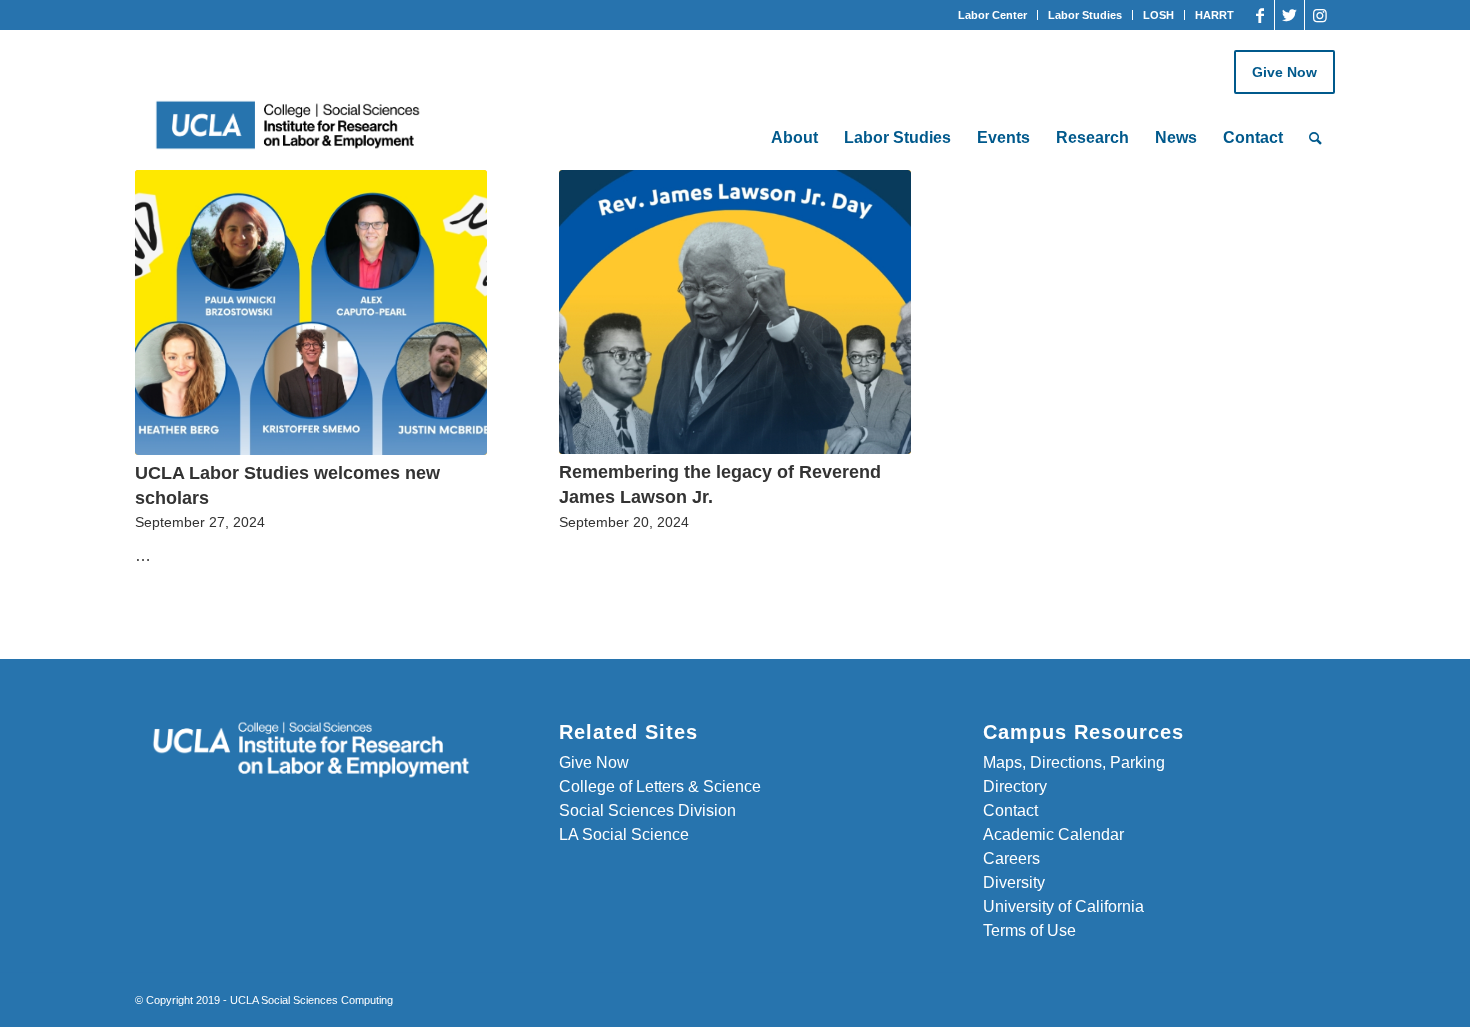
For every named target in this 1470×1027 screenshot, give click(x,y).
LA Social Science (624, 834)
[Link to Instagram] (1320, 15)
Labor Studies (1085, 15)
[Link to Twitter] (1289, 15)
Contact (1010, 810)
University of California (1063, 906)
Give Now (1284, 72)
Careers (1011, 858)
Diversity (1014, 882)
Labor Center (992, 15)
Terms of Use (1029, 930)
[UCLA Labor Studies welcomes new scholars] (311, 312)
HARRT (1214, 15)
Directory (1015, 786)
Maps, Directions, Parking (1074, 762)
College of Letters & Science (660, 786)
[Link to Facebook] (1259, 15)
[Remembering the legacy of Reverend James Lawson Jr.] (735, 312)
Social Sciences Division (647, 810)
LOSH (1158, 15)
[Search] (1315, 138)
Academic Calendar (1053, 834)
